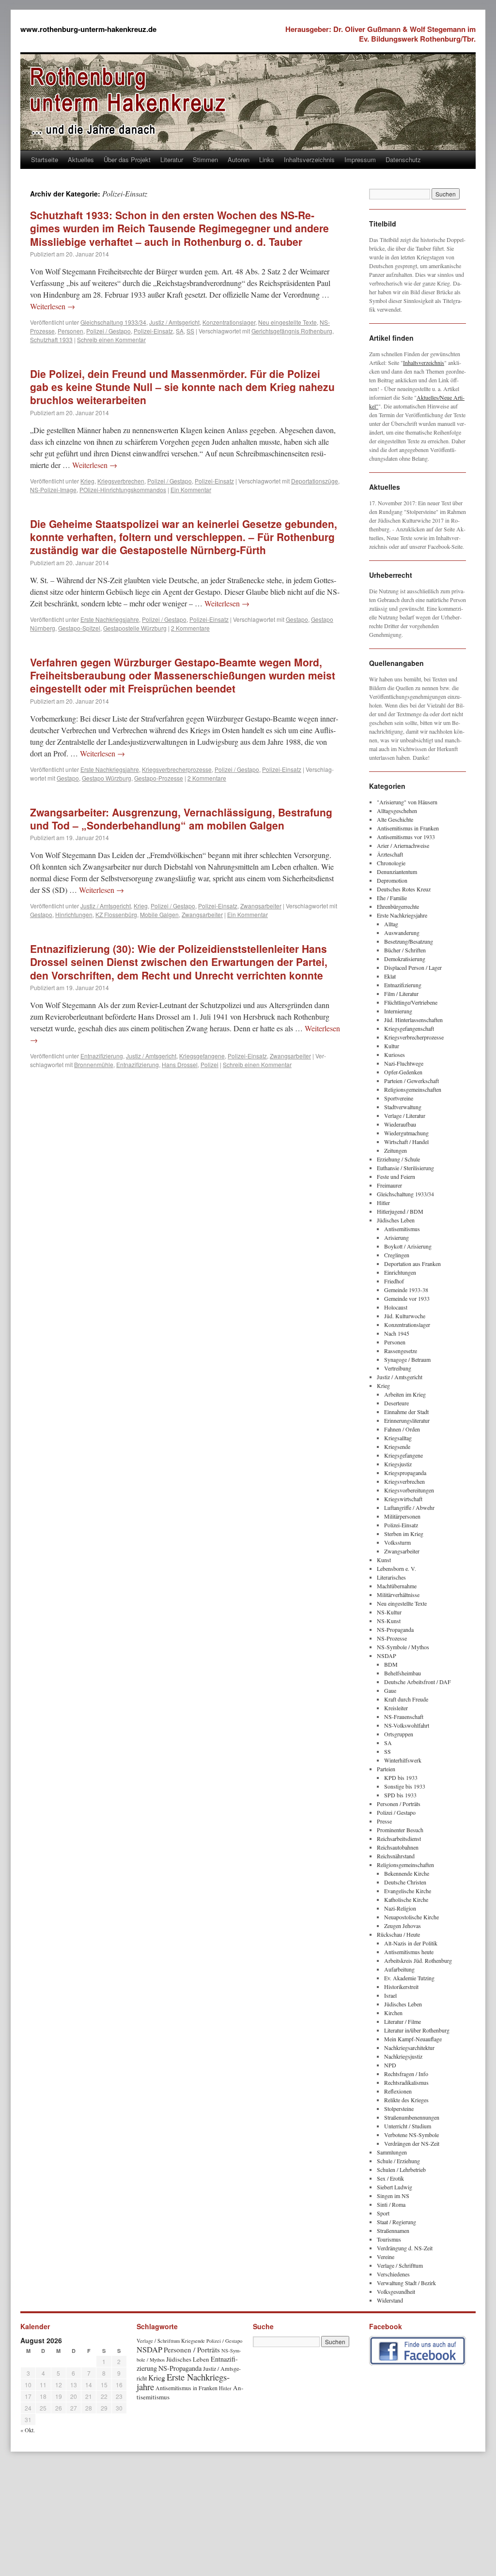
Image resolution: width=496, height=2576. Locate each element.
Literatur (172, 159)
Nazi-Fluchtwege (404, 1063)
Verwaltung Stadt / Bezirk (406, 2283)
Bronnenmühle (94, 1064)
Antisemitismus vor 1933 (406, 837)
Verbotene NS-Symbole (411, 2135)
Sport (383, 2213)
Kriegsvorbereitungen (409, 1490)
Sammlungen (392, 2152)
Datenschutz (403, 159)
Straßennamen (393, 2230)
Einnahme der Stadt (406, 1412)
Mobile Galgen (159, 914)
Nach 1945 (397, 1333)
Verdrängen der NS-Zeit (412, 2143)
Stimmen (205, 159)
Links (267, 159)
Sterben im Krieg (404, 1534)
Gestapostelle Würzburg (135, 628)
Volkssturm (397, 1542)
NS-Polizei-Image (53, 490)
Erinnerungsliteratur (407, 1420)
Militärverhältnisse (398, 1595)
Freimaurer (389, 1185)
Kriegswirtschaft (403, 1499)
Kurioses (395, 1055)
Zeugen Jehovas (403, 1926)
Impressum (360, 159)
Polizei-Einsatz (153, 331)
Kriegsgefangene (202, 1056)
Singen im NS (393, 2196)
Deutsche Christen (405, 1882)
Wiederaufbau (400, 1124)
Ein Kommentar (191, 490)
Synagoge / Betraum (407, 1359)
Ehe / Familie (392, 898)
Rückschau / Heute (398, 1934)
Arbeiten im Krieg (405, 1394)
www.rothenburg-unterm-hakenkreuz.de (88, 29)
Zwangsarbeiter (261, 906)
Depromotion (392, 880)
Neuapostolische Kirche (411, 1917)
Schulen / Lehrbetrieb (401, 2169)
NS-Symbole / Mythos (403, 1647)
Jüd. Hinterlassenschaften (413, 1020)
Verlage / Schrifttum (400, 2265)
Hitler (383, 1203)
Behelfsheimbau (403, 1673)
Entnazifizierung (102, 1056)
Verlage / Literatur (405, 1115)
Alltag (391, 924)
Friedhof (394, 1281)
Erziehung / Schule (398, 1159)
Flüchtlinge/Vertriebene (411, 1002)
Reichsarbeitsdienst (399, 1838)
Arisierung (396, 1237)
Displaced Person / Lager (413, 967)
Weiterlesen (53, 306)
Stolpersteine (399, 2109)
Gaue (390, 1690)
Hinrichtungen (74, 914)
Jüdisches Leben (396, 1220)
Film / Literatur (401, 994)
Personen (70, 331)
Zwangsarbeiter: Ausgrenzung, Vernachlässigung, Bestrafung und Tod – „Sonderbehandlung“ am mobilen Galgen (181, 819)
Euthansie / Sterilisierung (405, 1168)
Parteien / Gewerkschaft (411, 1081)
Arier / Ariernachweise (403, 845)
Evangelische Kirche (408, 1891)
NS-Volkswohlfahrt (407, 1725)
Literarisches (391, 1577)
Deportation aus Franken (412, 1264)
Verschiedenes (393, 2274)
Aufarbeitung (399, 1969)
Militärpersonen (402, 1516)
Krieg (87, 481)
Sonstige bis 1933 (405, 1786)
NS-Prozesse (392, 1638)
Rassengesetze (401, 1351)
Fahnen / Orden (402, 1429)
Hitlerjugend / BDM (400, 1211)
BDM (391, 1664)
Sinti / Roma (391, 2204)
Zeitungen (395, 1150)
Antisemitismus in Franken (408, 828)
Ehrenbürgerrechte (398, 906)
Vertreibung (398, 1368)
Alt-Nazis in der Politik (411, 1943)
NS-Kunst (389, 1621)
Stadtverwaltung (403, 1107)
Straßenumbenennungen (412, 2117)
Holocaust (396, 1307)
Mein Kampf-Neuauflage (413, 2039)
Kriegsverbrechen (121, 481)
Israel (390, 1995)
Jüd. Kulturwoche (405, 1316)
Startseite (45, 159)
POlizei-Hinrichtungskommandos (123, 490)
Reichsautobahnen (398, 1847)
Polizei (209, 1064)
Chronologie (391, 863)
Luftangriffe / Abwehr (409, 1507)
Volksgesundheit (396, 2291)
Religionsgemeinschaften (413, 1089)
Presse (384, 1821)
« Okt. (28, 2430)
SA (180, 331)
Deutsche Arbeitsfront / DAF (418, 1682)
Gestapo (297, 619)
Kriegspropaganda (405, 1473)
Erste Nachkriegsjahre (110, 619)
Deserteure (396, 1403)
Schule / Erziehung (398, 2161)
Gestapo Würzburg (107, 778)
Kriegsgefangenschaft (409, 1028)
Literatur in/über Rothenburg (417, 2030)
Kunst (384, 1560)
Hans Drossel (180, 1064)
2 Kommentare (190, 628)
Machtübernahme (397, 1586)
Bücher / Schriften (405, 950)
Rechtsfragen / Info (406, 2074)
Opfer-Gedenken (403, 1072)
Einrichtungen (400, 1272)
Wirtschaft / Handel (406, 1142)
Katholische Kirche (406, 1899)
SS (190, 331)
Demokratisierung (405, 959)
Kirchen (393, 2013)
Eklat (390, 976)
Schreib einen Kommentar (111, 339)
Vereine (386, 2257)
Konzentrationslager (229, 322)
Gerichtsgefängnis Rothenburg (292, 331)
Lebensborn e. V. (396, 1568)
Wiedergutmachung (406, 1133)
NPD (390, 2065)
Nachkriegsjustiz (403, 2056)
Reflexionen (398, 2091)
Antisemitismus (402, 1229)
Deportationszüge (315, 481)
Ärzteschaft (390, 854)
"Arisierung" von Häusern (407, 802)
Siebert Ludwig (395, 2187)
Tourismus (389, 2239)
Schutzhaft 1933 (51, 339)
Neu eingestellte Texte (287, 322)
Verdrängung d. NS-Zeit (405, 2248)
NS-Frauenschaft (404, 1717)
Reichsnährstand (396, 1856)
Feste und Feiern (396, 1176)
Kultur (392, 1046)
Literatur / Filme (403, 2021)
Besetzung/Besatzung (409, 941)
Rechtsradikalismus (406, 2082)
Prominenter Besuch (400, 1830)
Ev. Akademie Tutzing (409, 1978)
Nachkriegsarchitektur (409, 2048)
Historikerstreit (401, 1987)
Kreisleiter (396, 1708)
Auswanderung (402, 933)
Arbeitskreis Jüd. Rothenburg (418, 1960)
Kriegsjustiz (398, 1464)
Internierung (398, 1011)
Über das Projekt (127, 159)
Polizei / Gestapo (108, 331)
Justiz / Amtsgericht (174, 322)
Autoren (239, 159)
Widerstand (390, 2300)
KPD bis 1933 (401, 1778)
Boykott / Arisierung (408, 1246)
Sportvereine (399, 1098)
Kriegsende (397, 1446)
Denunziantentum (397, 872)
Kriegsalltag (398, 1438)
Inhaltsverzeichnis (309, 159)
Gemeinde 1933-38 (406, 1290)
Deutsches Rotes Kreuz (404, 889)
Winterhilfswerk (403, 1760)
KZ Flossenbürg (116, 914)
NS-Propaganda (395, 1629)
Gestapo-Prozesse (159, 778)
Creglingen (397, 1255)
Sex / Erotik (390, 2178)
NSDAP (387, 1656)
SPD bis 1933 (400, 1795)
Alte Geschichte (395, 819)
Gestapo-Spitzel (79, 628)
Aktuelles (81, 159)
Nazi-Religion (400, 1908)
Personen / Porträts (399, 1804)
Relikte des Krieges (406, 2100)
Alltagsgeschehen (397, 811)
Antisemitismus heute (409, 1952)
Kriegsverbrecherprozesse (177, 769)
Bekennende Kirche (407, 1873)
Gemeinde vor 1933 (407, 1298)
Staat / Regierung (396, 2222)
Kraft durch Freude (406, 1699)
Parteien (386, 1769)
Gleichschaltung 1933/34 (113, 322)
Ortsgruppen (399, 1734)
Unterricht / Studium (408, 2126)
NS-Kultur (389, 1612)
